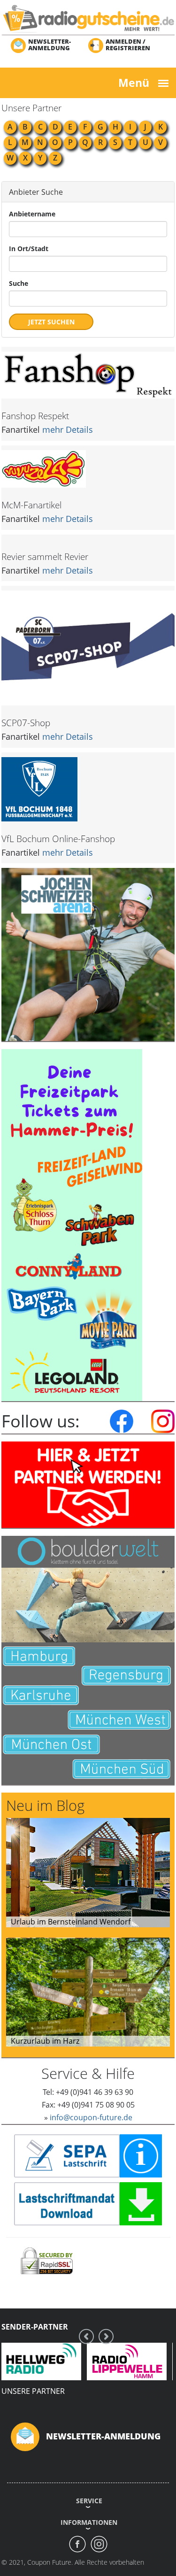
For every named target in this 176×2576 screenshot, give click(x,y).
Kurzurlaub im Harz (45, 2041)
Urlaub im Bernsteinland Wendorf (71, 1922)
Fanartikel (21, 429)
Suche (19, 283)
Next (106, 2336)
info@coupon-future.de (91, 2117)
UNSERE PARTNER (33, 2391)
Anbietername (32, 214)
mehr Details (68, 429)
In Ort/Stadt (29, 249)
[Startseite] (88, 18)
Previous (86, 2336)
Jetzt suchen (51, 322)
